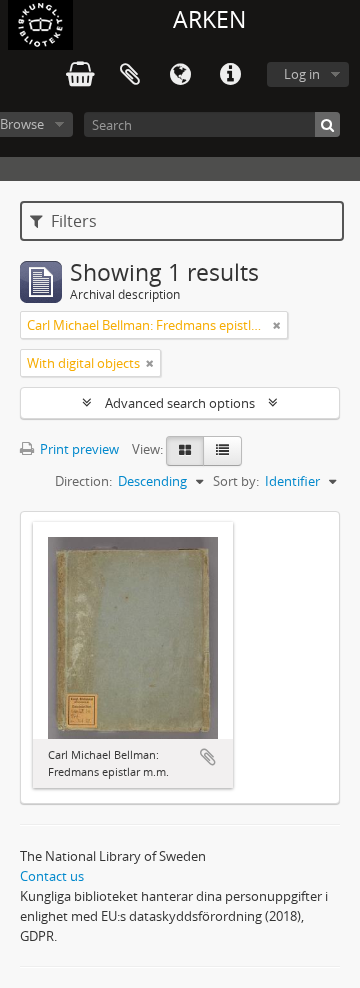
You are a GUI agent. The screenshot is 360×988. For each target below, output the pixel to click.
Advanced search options (180, 403)
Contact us (52, 876)
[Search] (327, 124)
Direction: (83, 481)
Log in (302, 74)
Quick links (230, 75)
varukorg (80, 75)
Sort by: (236, 481)
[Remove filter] (277, 325)
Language (180, 75)
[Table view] (222, 451)
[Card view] (185, 451)
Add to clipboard (208, 757)
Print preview (78, 449)
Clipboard (130, 75)
